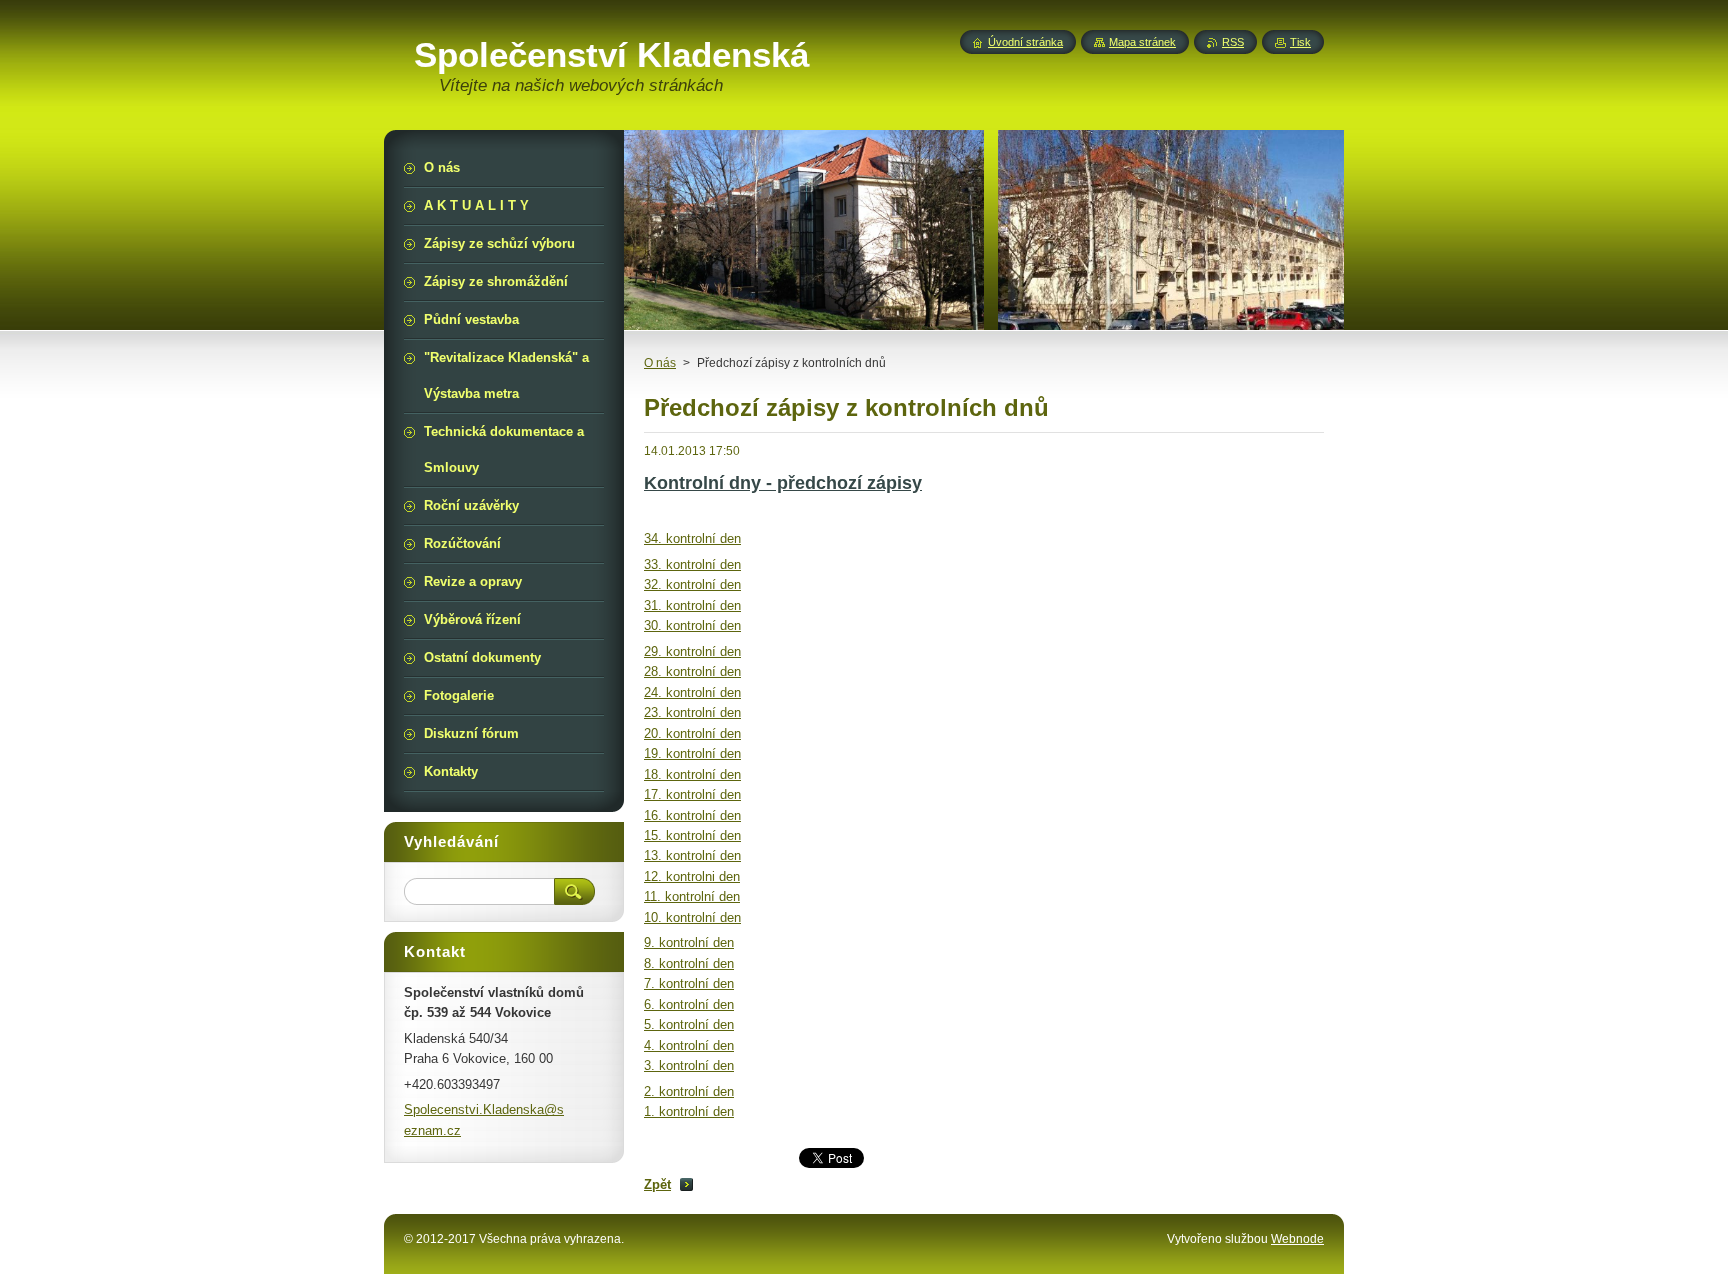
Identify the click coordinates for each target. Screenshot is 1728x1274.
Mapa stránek (1142, 42)
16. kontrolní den (692, 815)
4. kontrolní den (689, 1045)
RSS (1233, 42)
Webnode (1297, 1239)
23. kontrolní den (692, 712)
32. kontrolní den (692, 584)
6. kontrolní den (689, 1004)
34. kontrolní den (692, 538)
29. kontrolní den (692, 651)
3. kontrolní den (689, 1065)
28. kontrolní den (692, 671)
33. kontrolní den (692, 564)
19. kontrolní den (692, 753)
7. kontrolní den (689, 983)
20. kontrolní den (692, 733)
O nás (660, 363)
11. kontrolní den (692, 896)
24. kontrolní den (692, 692)
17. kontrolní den (692, 794)
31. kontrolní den (692, 605)
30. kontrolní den (692, 625)
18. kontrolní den (692, 774)
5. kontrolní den (689, 1024)
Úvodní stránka (1025, 42)
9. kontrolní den (689, 942)
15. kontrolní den (692, 835)
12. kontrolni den (692, 876)
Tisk (1300, 42)
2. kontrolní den (689, 1091)
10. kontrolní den (692, 917)
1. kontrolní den (689, 1111)
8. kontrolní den (689, 963)
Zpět (657, 1184)
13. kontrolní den (692, 855)
